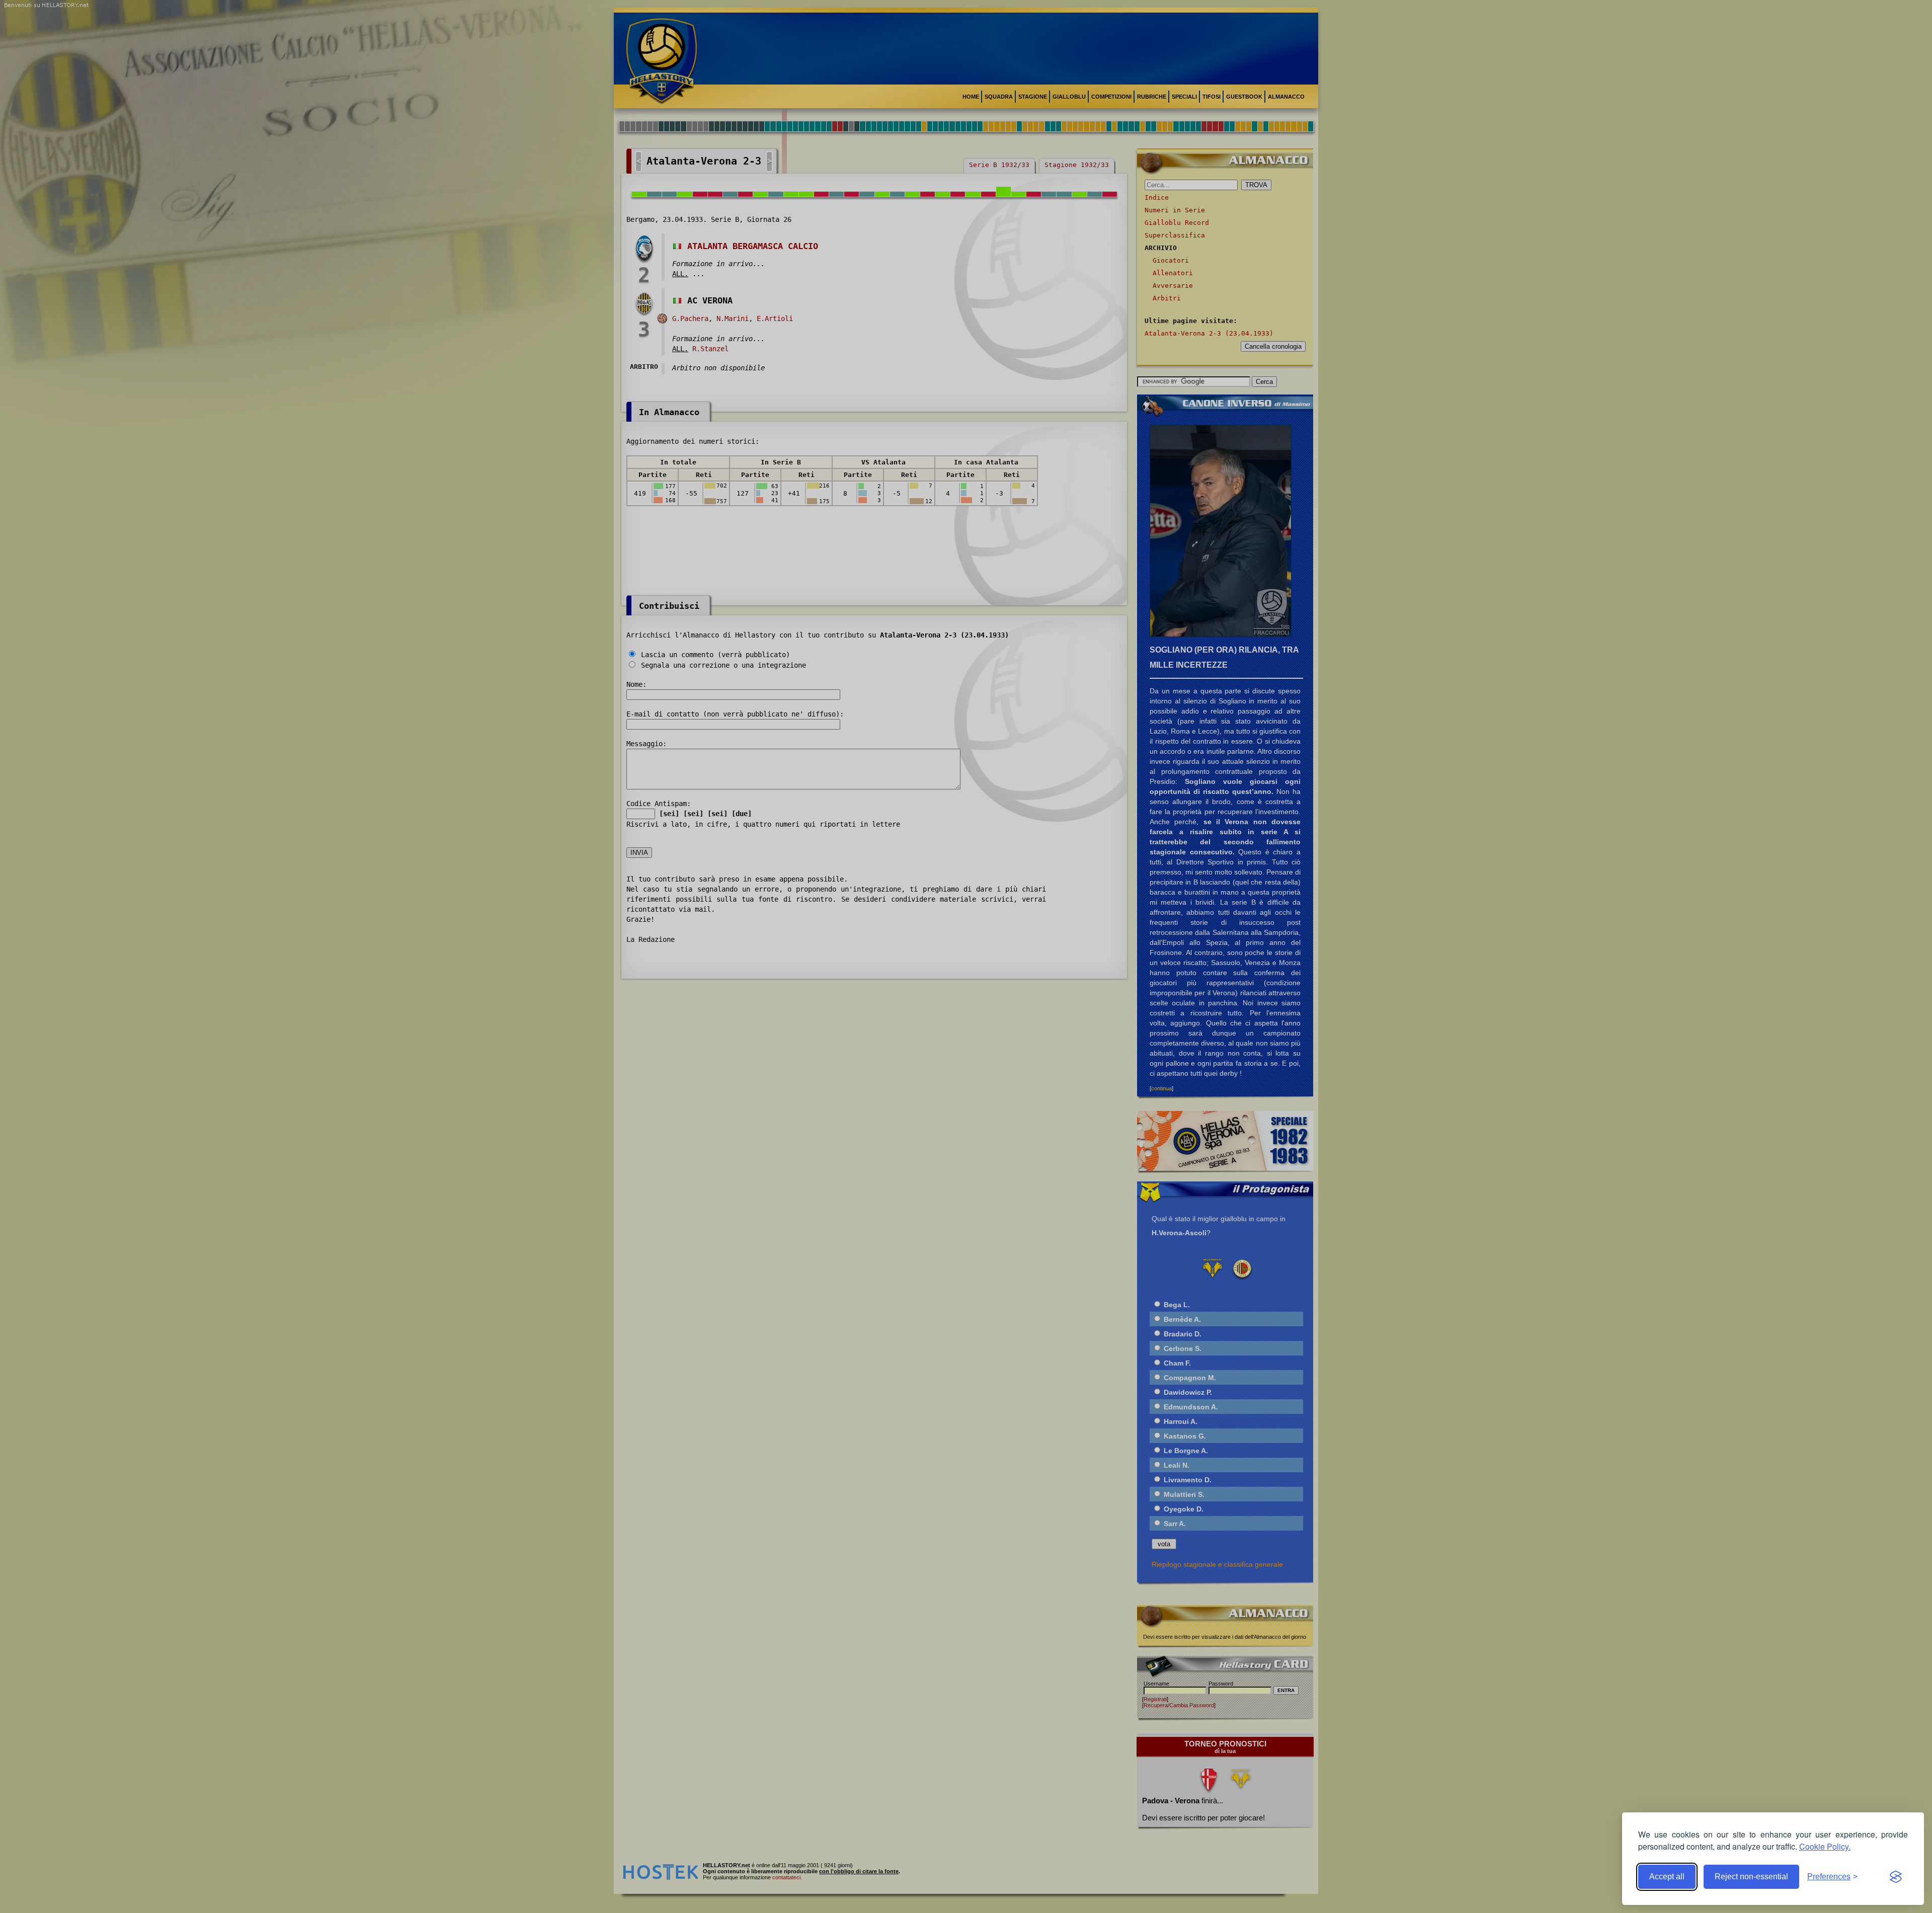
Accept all (1667, 1877)
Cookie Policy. (1825, 1846)
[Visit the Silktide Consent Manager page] (1896, 1877)
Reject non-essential (1751, 1877)
